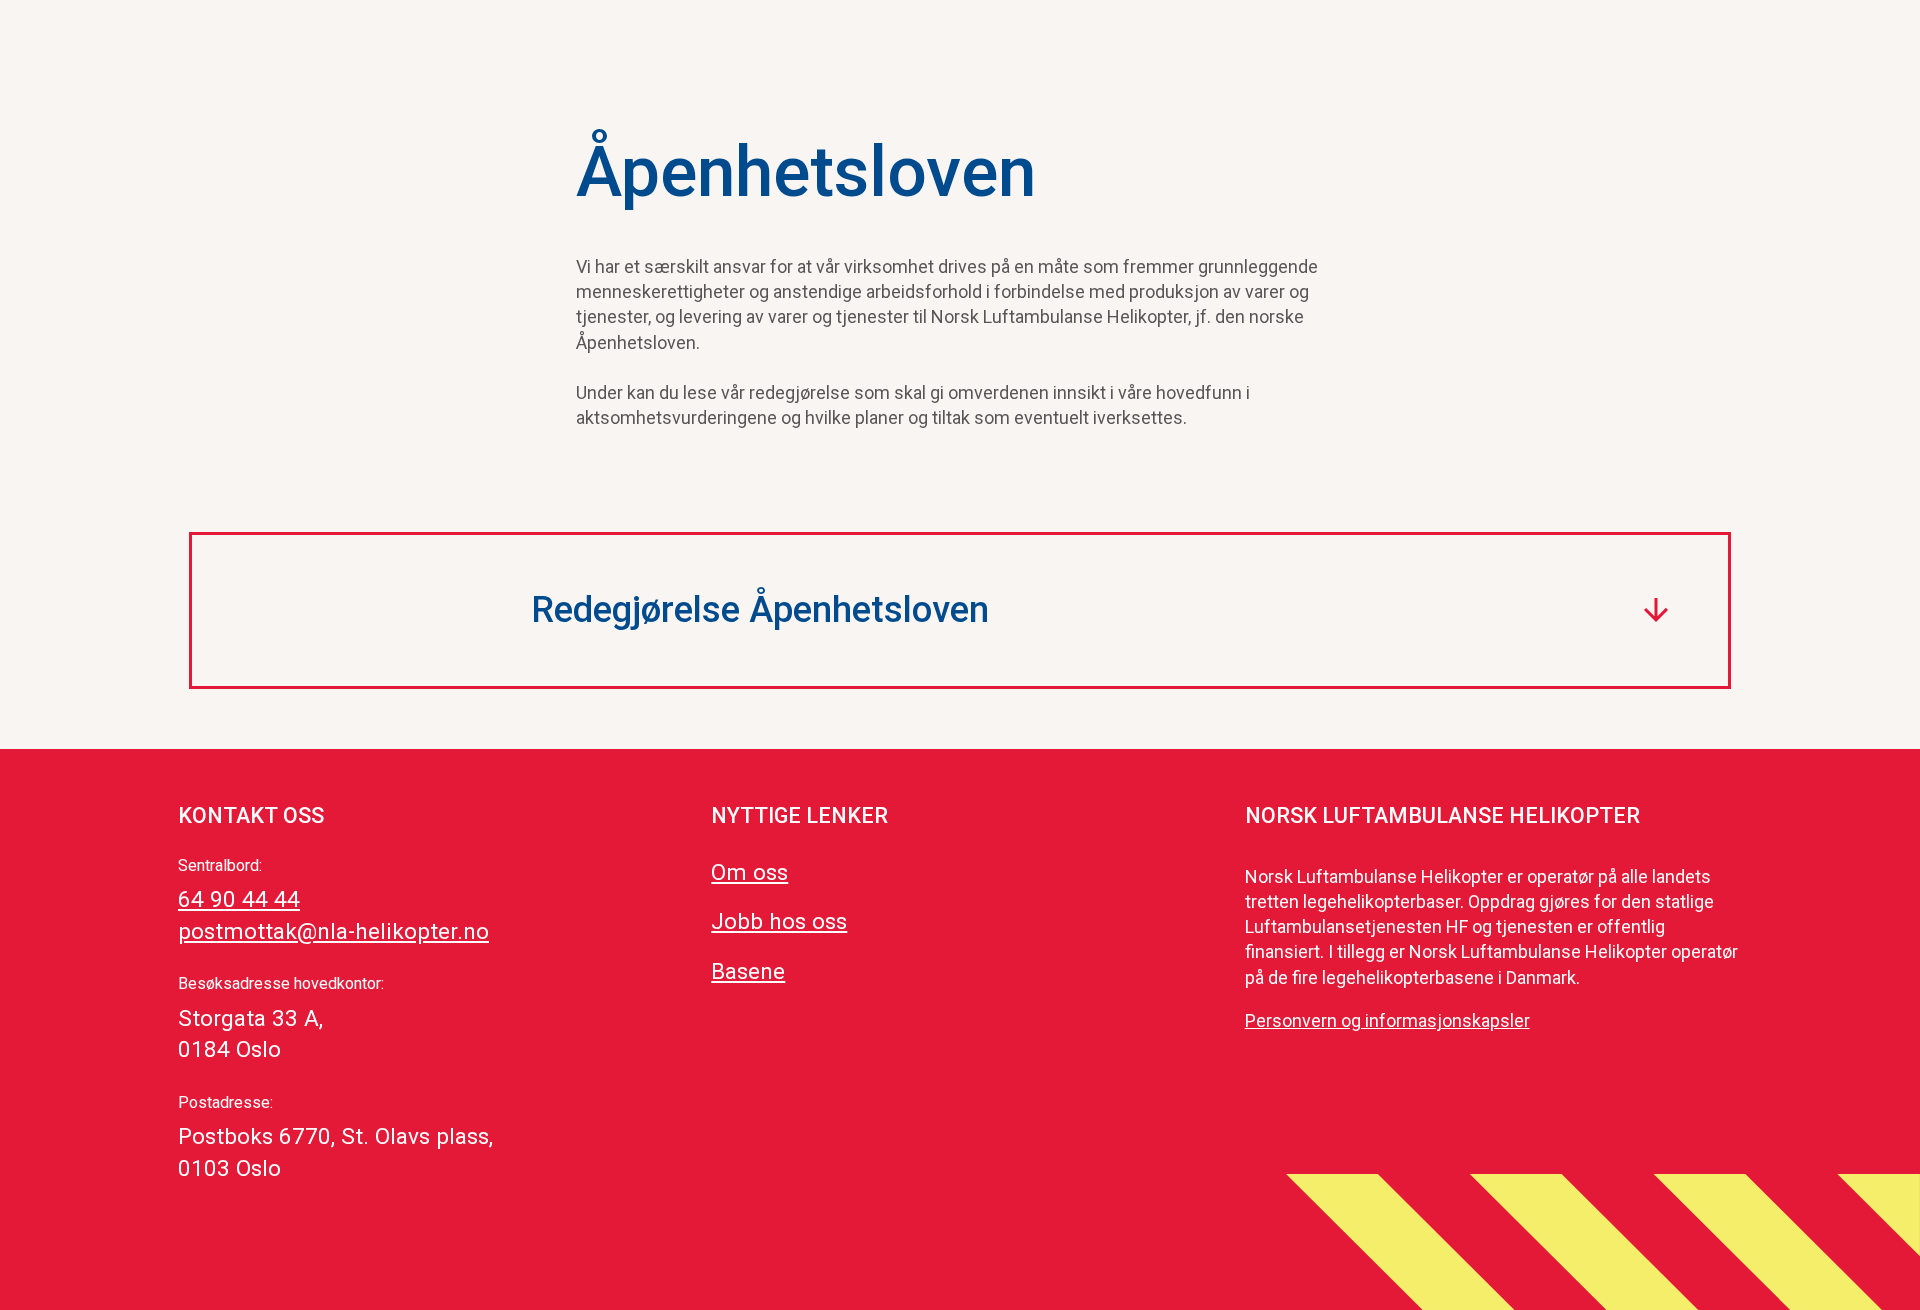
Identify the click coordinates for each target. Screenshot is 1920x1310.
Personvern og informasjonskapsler (1387, 1020)
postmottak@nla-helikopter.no (333, 931)
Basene (748, 971)
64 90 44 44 (239, 899)
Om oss (749, 872)
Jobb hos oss (779, 921)
